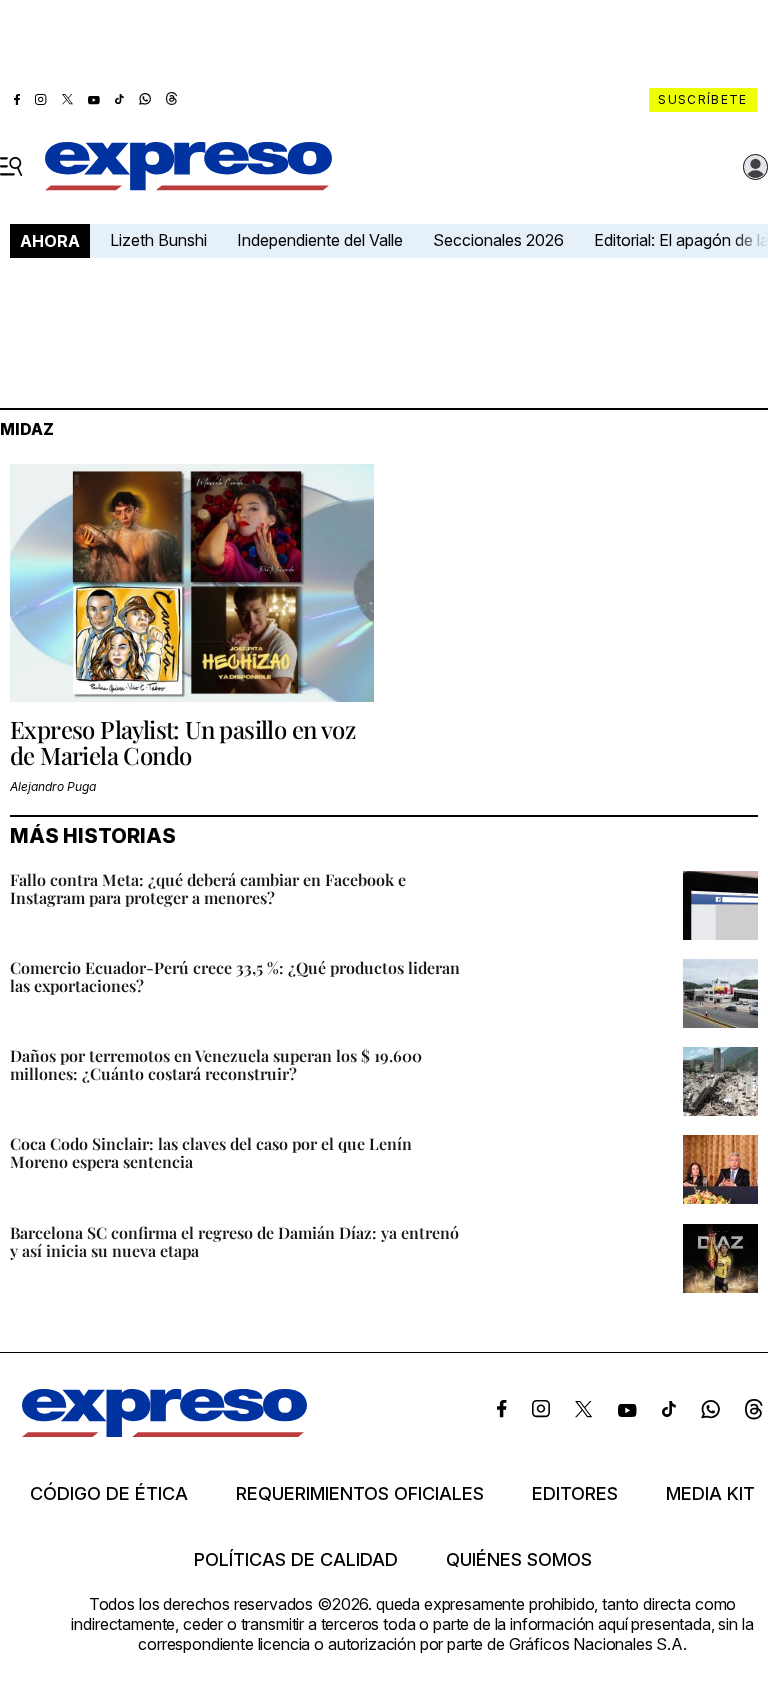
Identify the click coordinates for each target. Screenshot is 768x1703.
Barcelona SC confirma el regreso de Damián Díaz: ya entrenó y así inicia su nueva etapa (234, 1241)
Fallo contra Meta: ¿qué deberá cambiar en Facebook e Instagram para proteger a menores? (208, 888)
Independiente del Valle (320, 240)
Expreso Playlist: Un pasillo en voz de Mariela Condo (182, 742)
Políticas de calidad (296, 1560)
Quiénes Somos (519, 1560)
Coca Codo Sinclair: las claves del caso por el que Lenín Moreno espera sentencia (211, 1152)
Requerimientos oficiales (360, 1494)
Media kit (710, 1494)
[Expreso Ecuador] (164, 1431)
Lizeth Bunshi (158, 240)
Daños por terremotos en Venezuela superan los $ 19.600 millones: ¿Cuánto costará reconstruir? (216, 1064)
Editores (575, 1494)
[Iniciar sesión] (756, 167)
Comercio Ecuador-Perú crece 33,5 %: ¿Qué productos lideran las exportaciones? (235, 976)
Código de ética (109, 1494)
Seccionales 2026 (498, 240)
